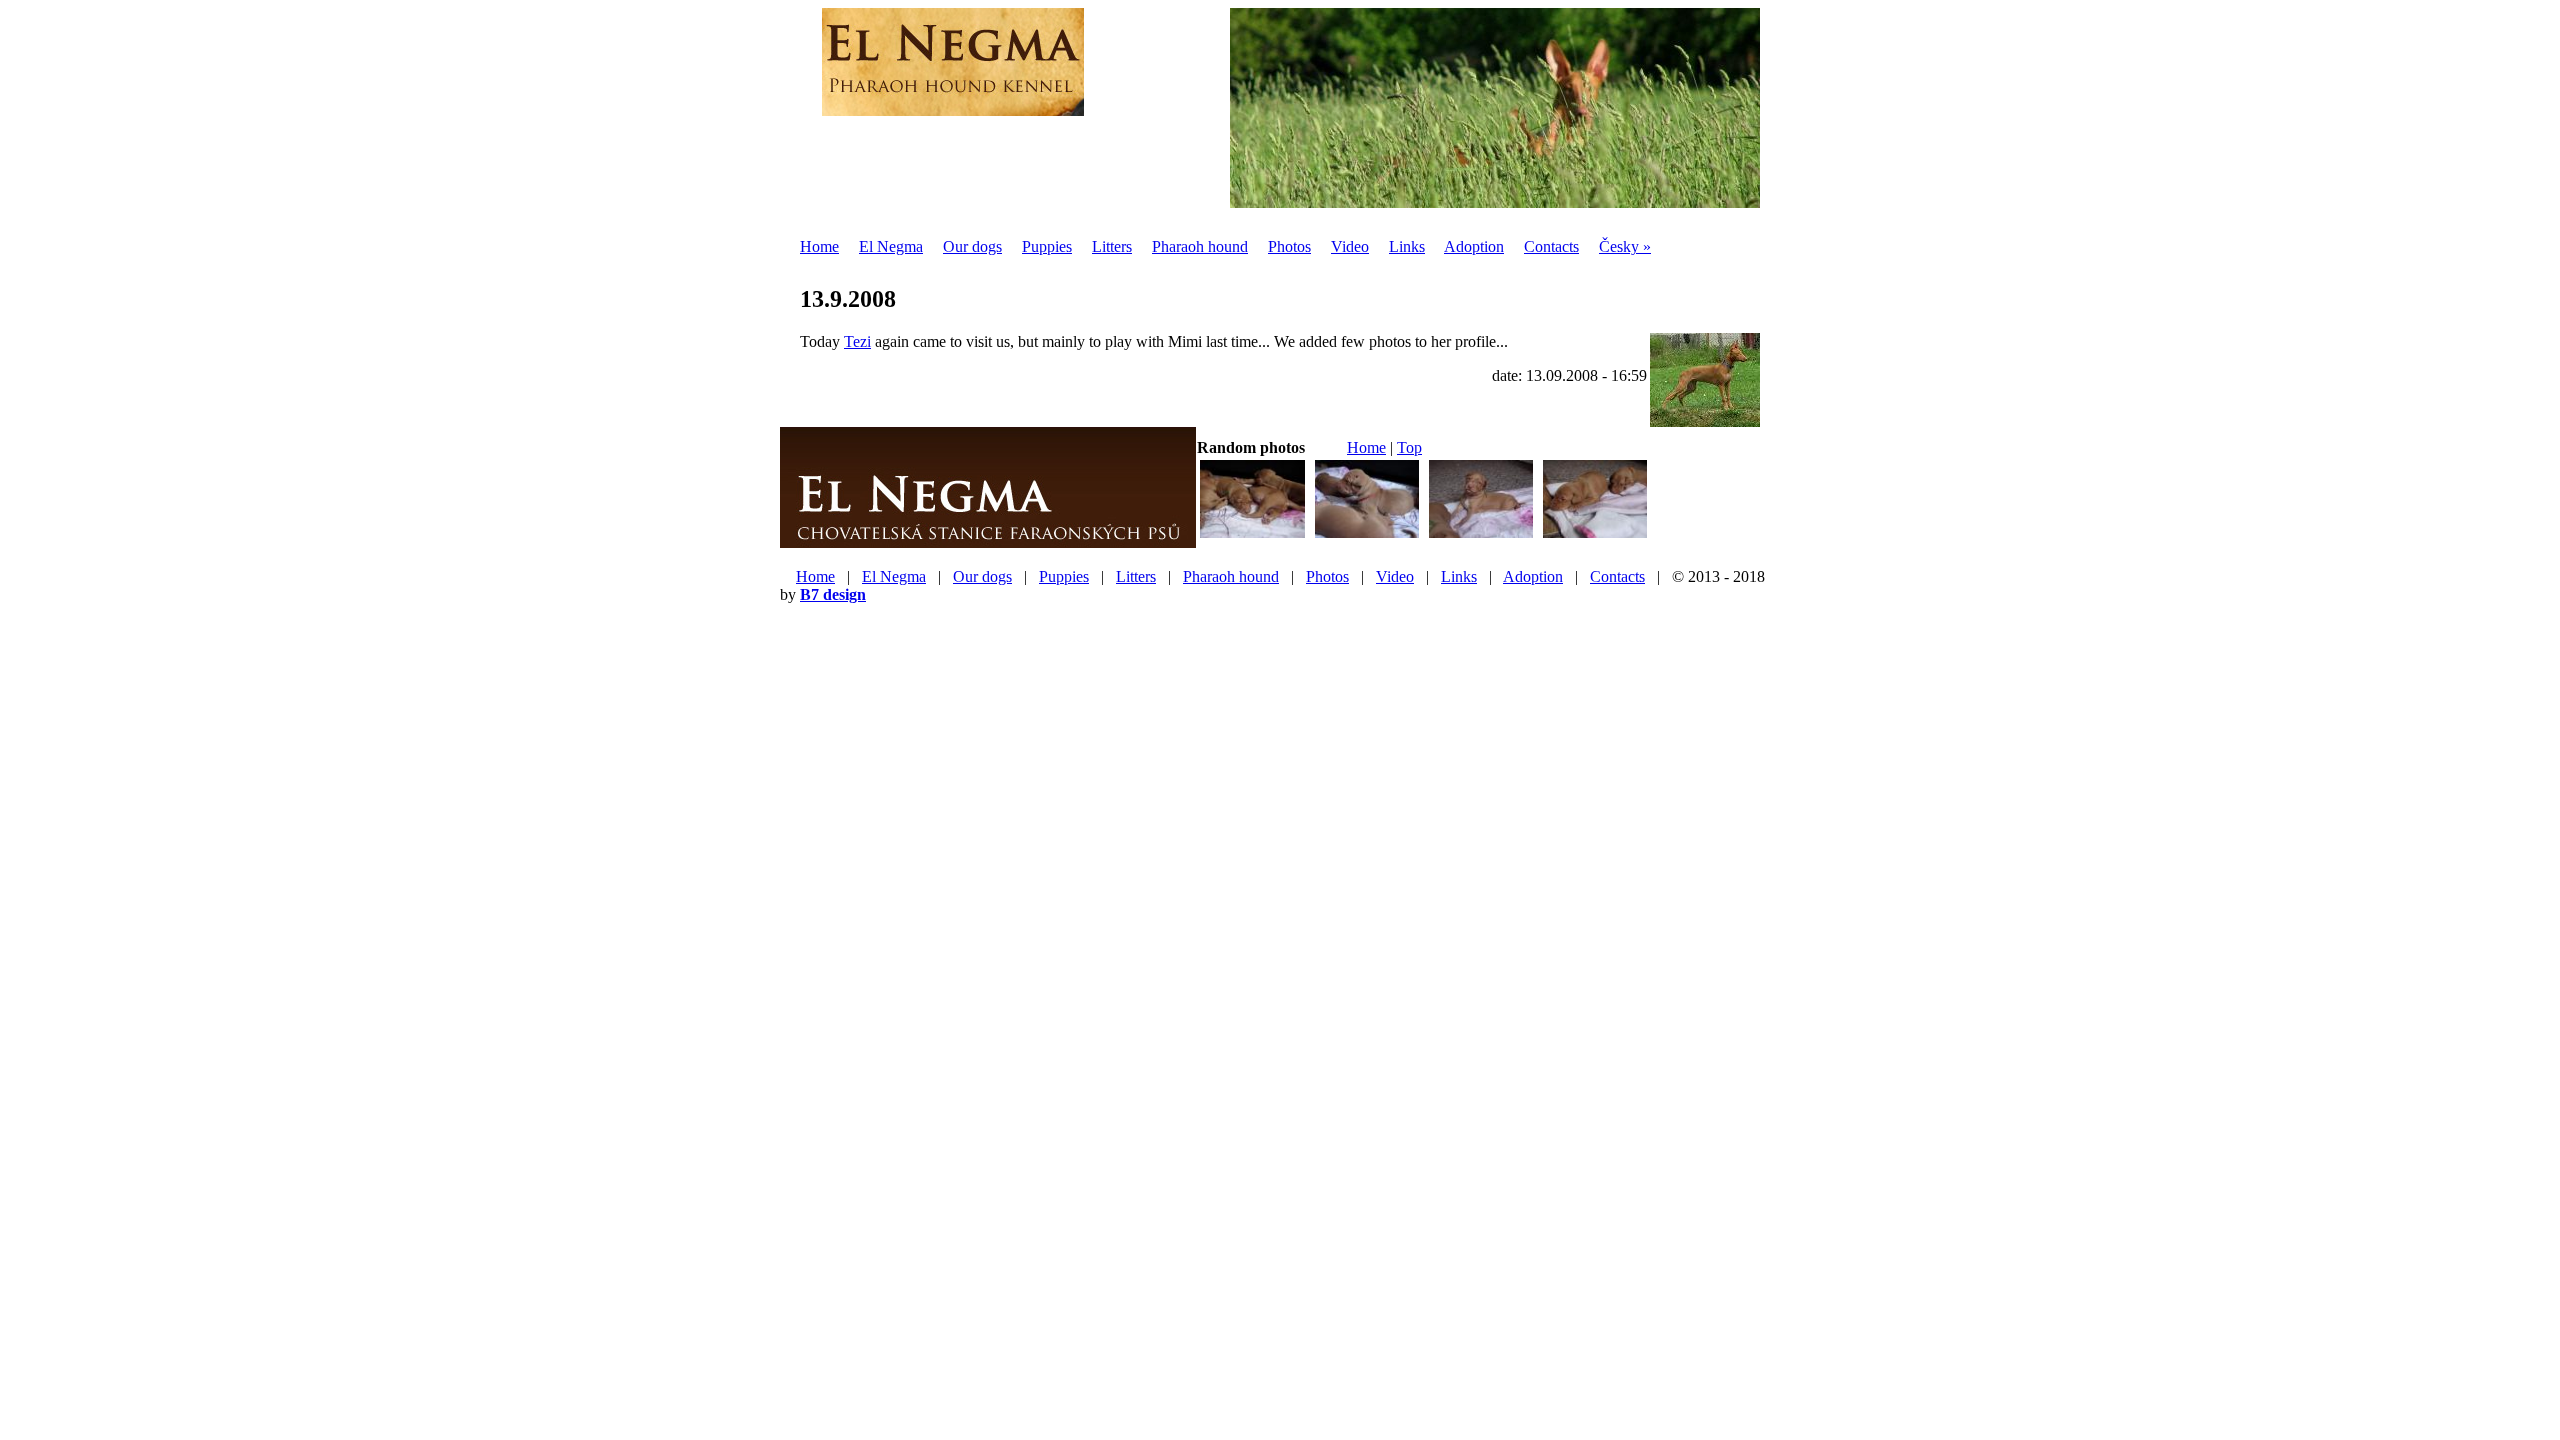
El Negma (891, 246)
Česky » (1625, 246)
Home (819, 246)
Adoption (1474, 246)
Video (1350, 246)
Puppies (1047, 246)
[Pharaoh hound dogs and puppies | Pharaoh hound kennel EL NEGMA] (953, 105)
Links (1407, 246)
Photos (1289, 246)
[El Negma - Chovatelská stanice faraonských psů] (988, 540)
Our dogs (972, 246)
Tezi (857, 341)
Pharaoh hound (1200, 246)
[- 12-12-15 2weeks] (1252, 535)
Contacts (1551, 246)
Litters (1112, 246)
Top (1409, 447)
